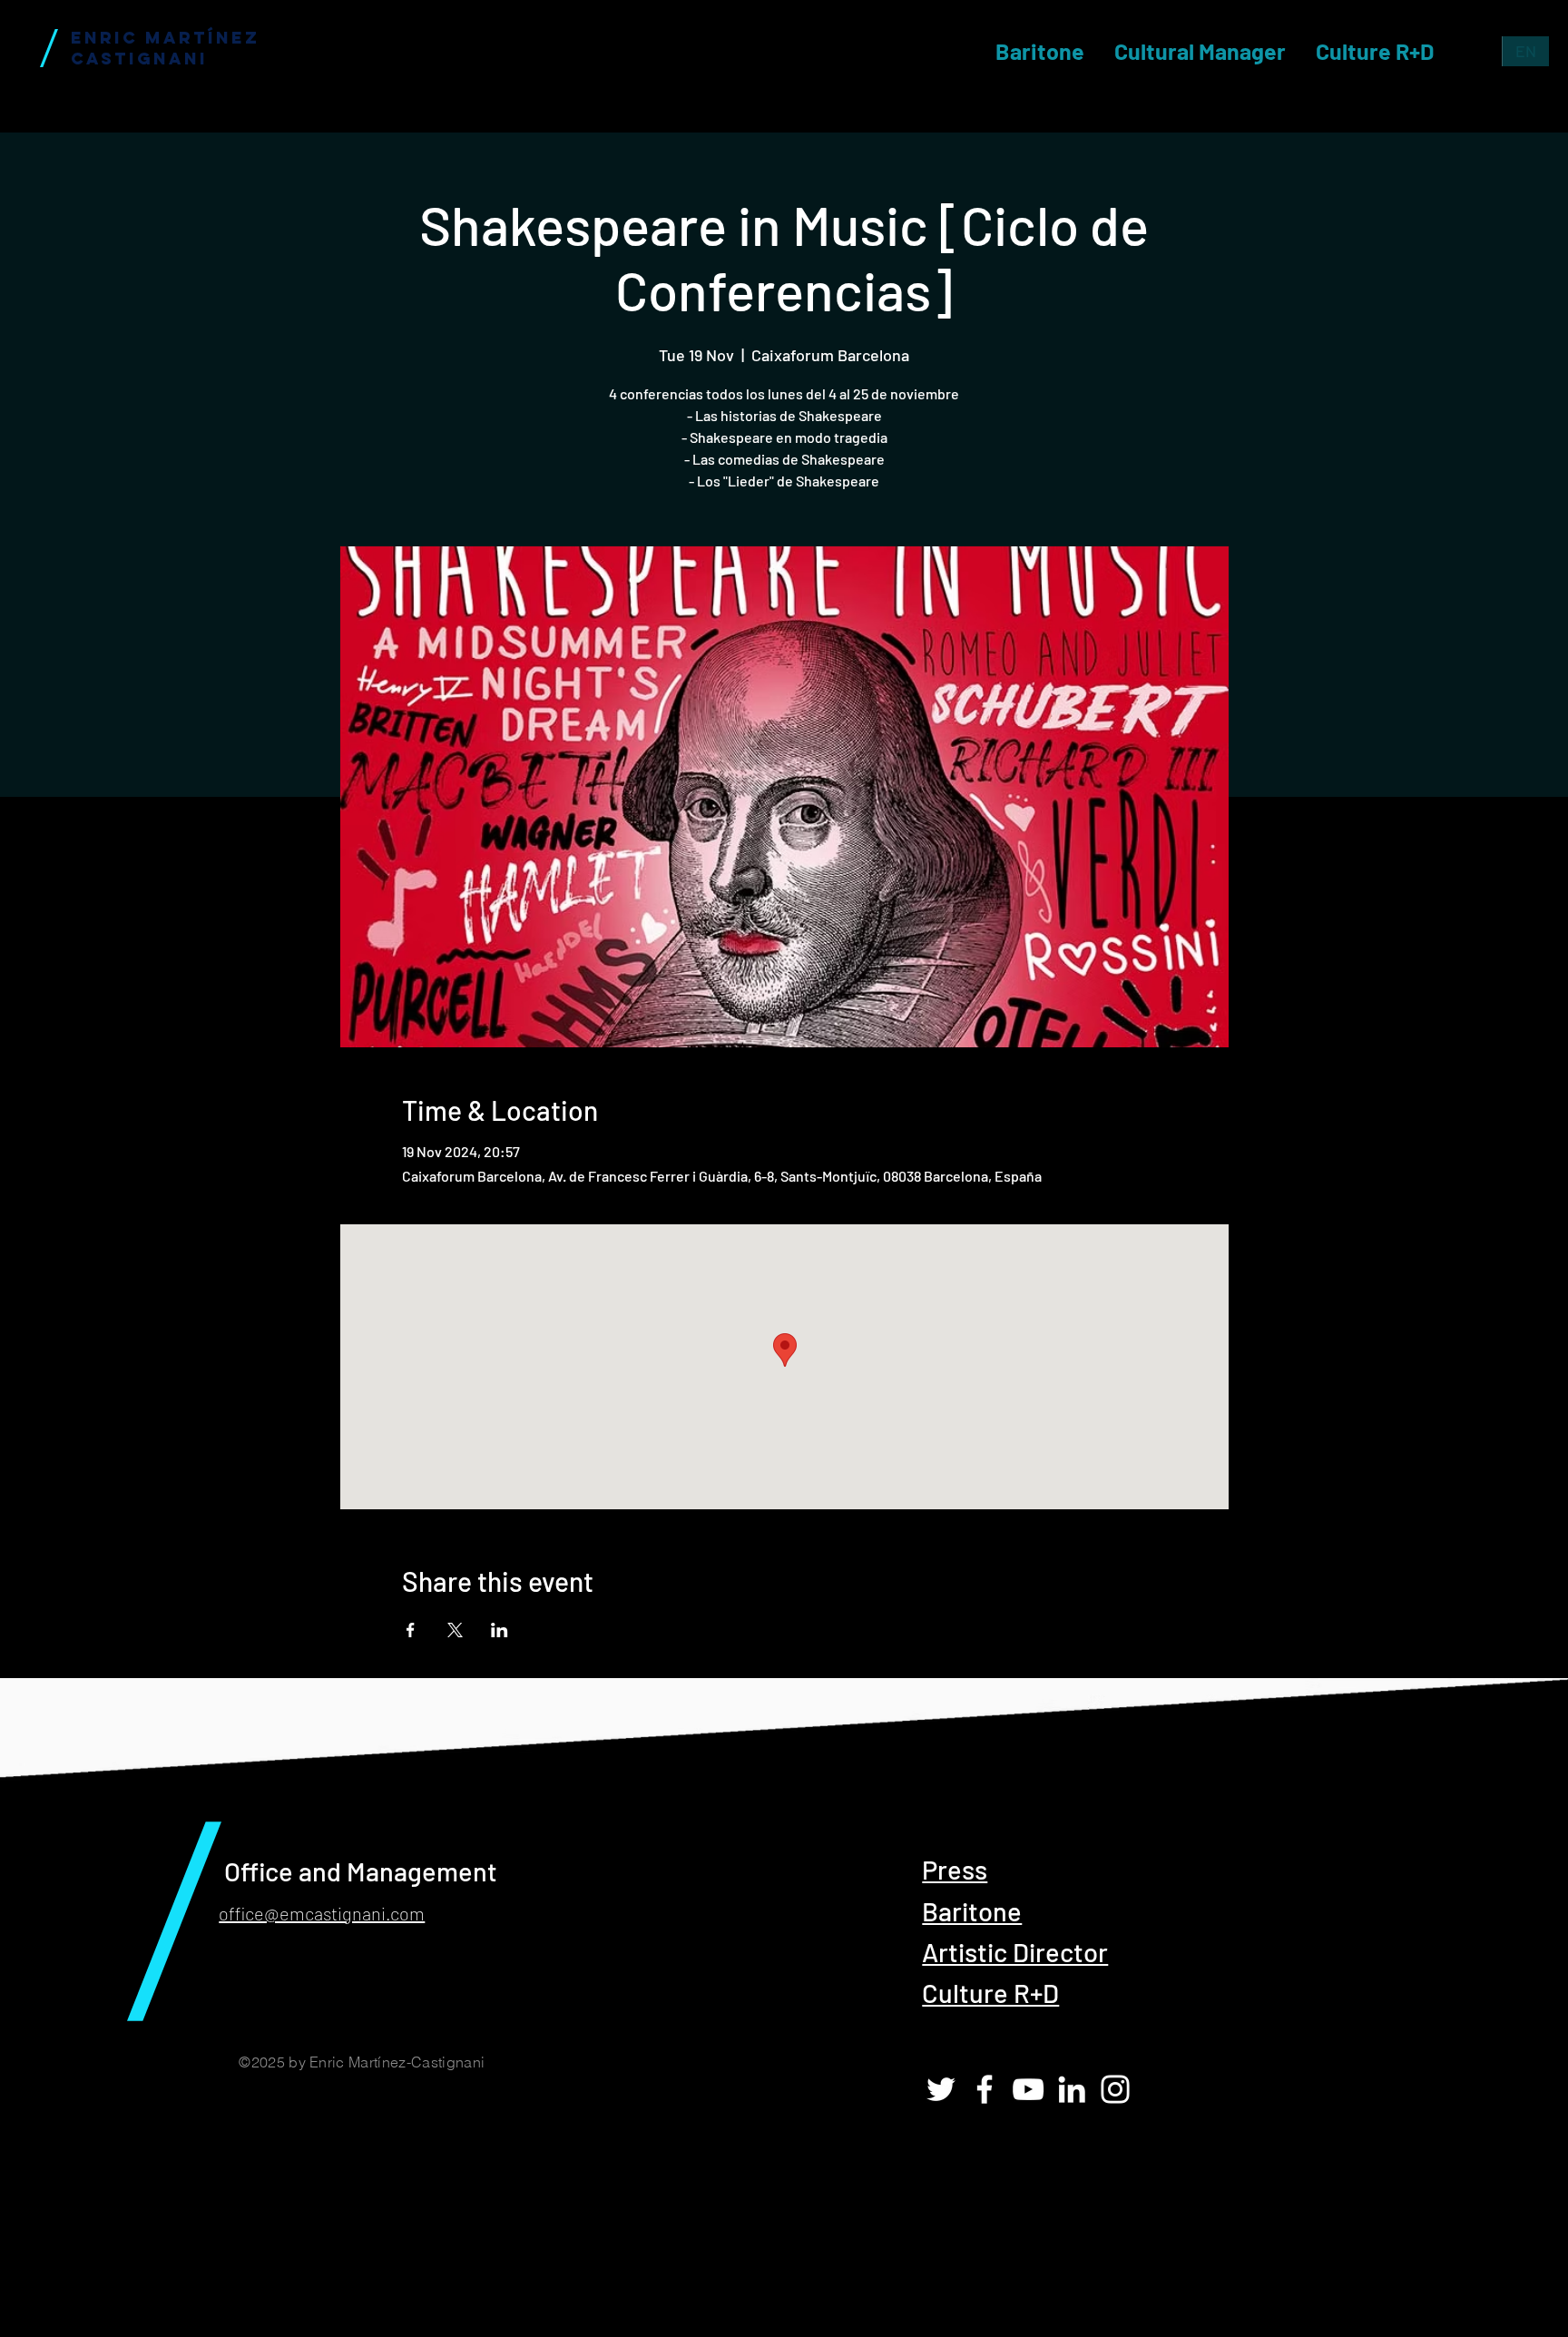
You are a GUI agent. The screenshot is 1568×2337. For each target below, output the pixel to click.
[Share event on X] (455, 1630)
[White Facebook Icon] (985, 2089)
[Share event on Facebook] (411, 1630)
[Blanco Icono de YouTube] (1028, 2089)
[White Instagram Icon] (1115, 2089)
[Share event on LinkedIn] (500, 1630)
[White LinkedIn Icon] (1072, 2089)
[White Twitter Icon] (941, 2089)
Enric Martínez (165, 38)
